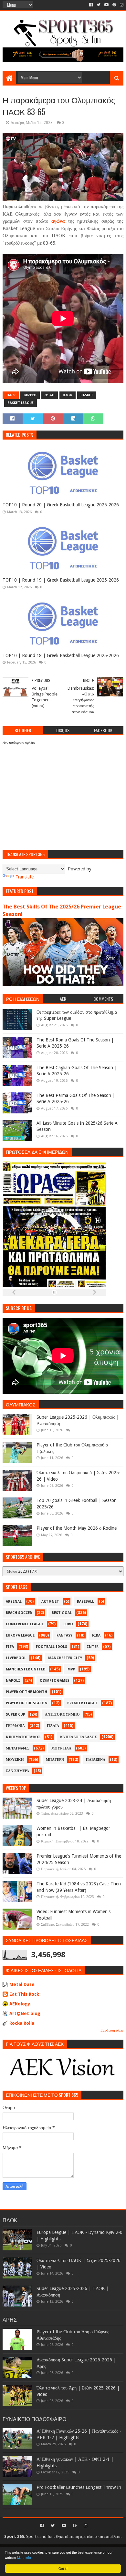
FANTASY (64, 1635)
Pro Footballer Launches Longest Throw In (79, 2487)
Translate (25, 877)
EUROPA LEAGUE (20, 1635)
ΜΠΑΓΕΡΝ (55, 1760)
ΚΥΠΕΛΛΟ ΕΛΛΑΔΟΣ (79, 1737)
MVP (71, 1669)
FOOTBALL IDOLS (52, 1647)
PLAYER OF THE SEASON (27, 1703)
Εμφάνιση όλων (112, 2030)
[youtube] (106, 5)
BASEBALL (85, 1602)
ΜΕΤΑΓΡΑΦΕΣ (18, 1748)
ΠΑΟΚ (68, 395)
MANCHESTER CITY (65, 1658)
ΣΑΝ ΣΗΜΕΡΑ (17, 1771)
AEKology (20, 2004)
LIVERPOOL (16, 1658)
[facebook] (91, 5)
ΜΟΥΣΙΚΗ (15, 1760)
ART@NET (50, 1602)
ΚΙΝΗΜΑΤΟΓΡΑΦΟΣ (23, 1737)
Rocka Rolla (22, 2023)
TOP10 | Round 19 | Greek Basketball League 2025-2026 (61, 580)
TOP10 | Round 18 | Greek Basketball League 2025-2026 (61, 655)
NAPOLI (13, 1681)
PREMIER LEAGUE (82, 1703)
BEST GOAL (62, 1613)
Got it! (63, 2568)
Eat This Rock (24, 1994)
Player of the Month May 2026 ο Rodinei (77, 1528)
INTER (93, 1647)
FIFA (10, 1647)
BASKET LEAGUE (21, 403)
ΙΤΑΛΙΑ (53, 1726)
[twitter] (99, 5)
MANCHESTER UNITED (26, 1669)
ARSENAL (14, 1602)
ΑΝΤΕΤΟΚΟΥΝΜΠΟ (62, 1714)
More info (24, 2557)
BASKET (87, 395)
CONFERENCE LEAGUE (25, 1624)
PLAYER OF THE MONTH (26, 1692)
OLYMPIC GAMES (55, 1681)
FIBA (96, 1635)
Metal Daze (22, 1984)
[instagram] (121, 5)
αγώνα (58, 221)
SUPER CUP (16, 1714)
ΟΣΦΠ (50, 395)
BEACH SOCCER (19, 1613)
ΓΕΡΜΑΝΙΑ (15, 1726)
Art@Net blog (25, 2013)
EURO (68, 1624)
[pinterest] (114, 5)
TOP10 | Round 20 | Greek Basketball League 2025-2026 (61, 505)
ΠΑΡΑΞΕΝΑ (96, 1760)
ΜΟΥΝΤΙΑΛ (61, 1748)
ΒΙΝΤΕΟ (30, 395)
